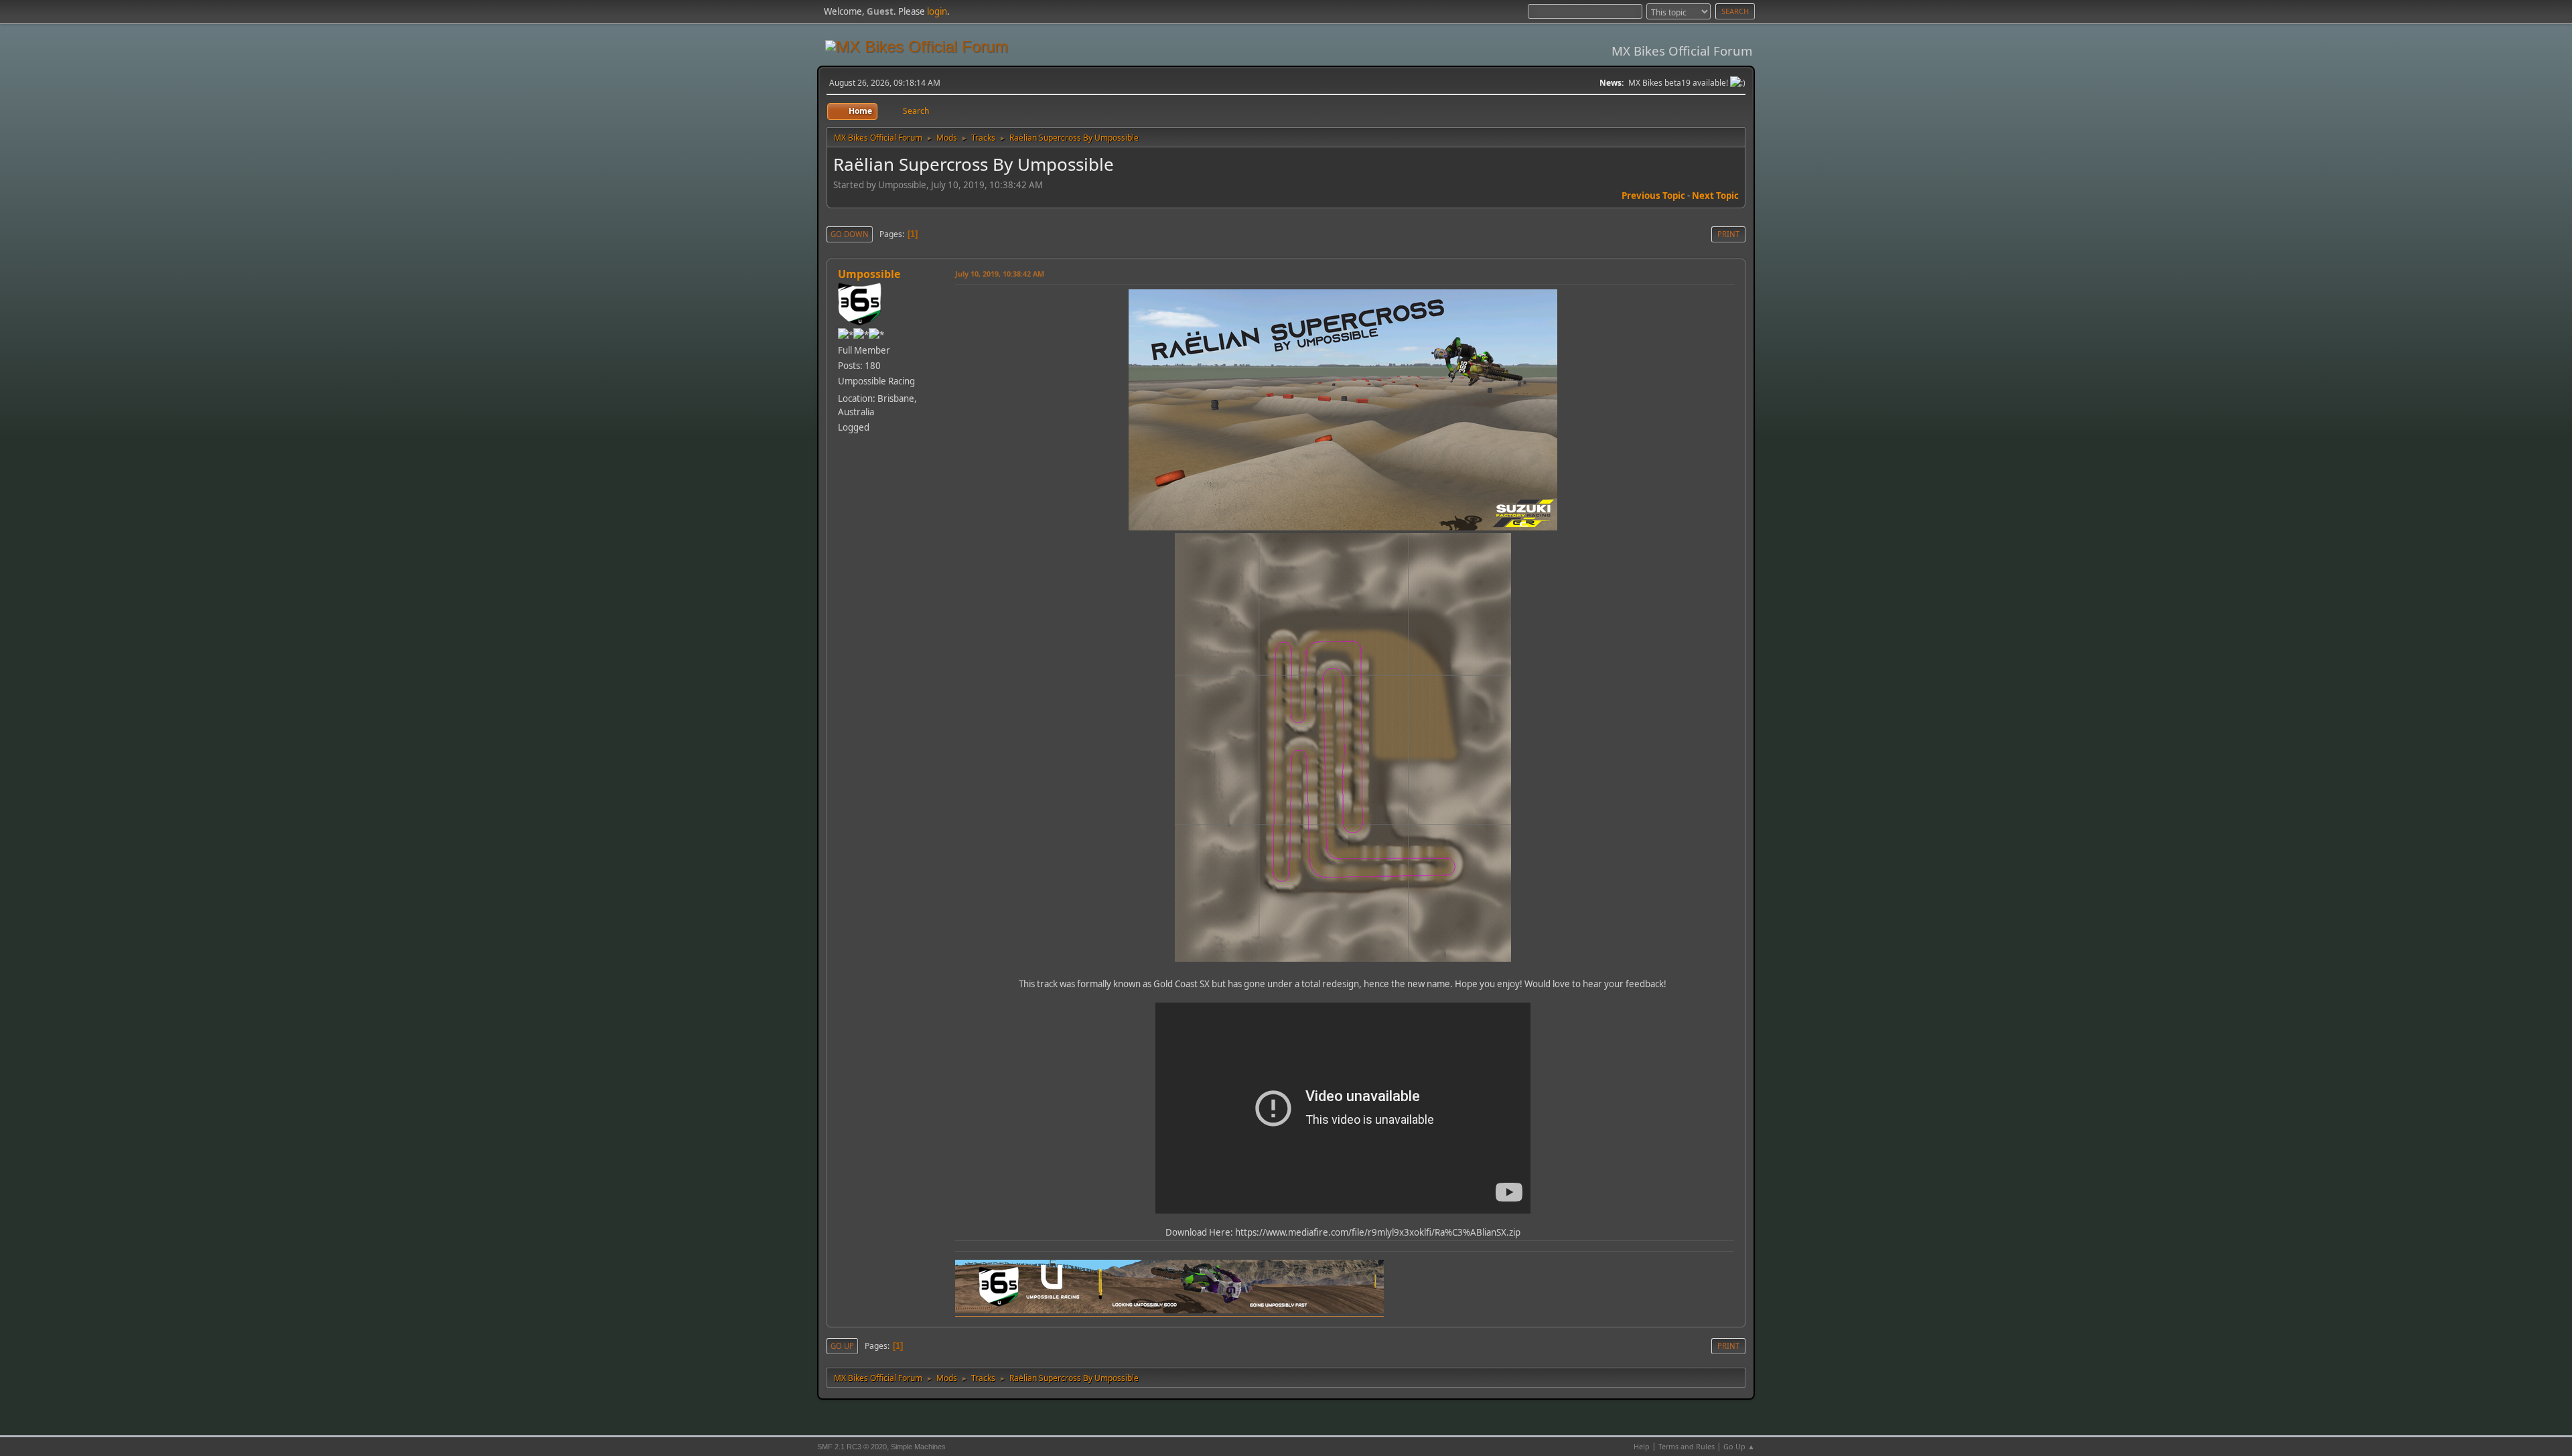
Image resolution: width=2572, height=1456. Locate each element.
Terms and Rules (1687, 1446)
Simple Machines (918, 1447)
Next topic (1715, 196)
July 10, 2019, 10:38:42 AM (1000, 274)
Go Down (850, 234)
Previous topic (1653, 196)
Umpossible (869, 274)
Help (1642, 1446)
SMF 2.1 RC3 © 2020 (852, 1447)
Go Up (842, 1346)
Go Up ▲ (1739, 1446)
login (937, 11)
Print (1728, 234)
